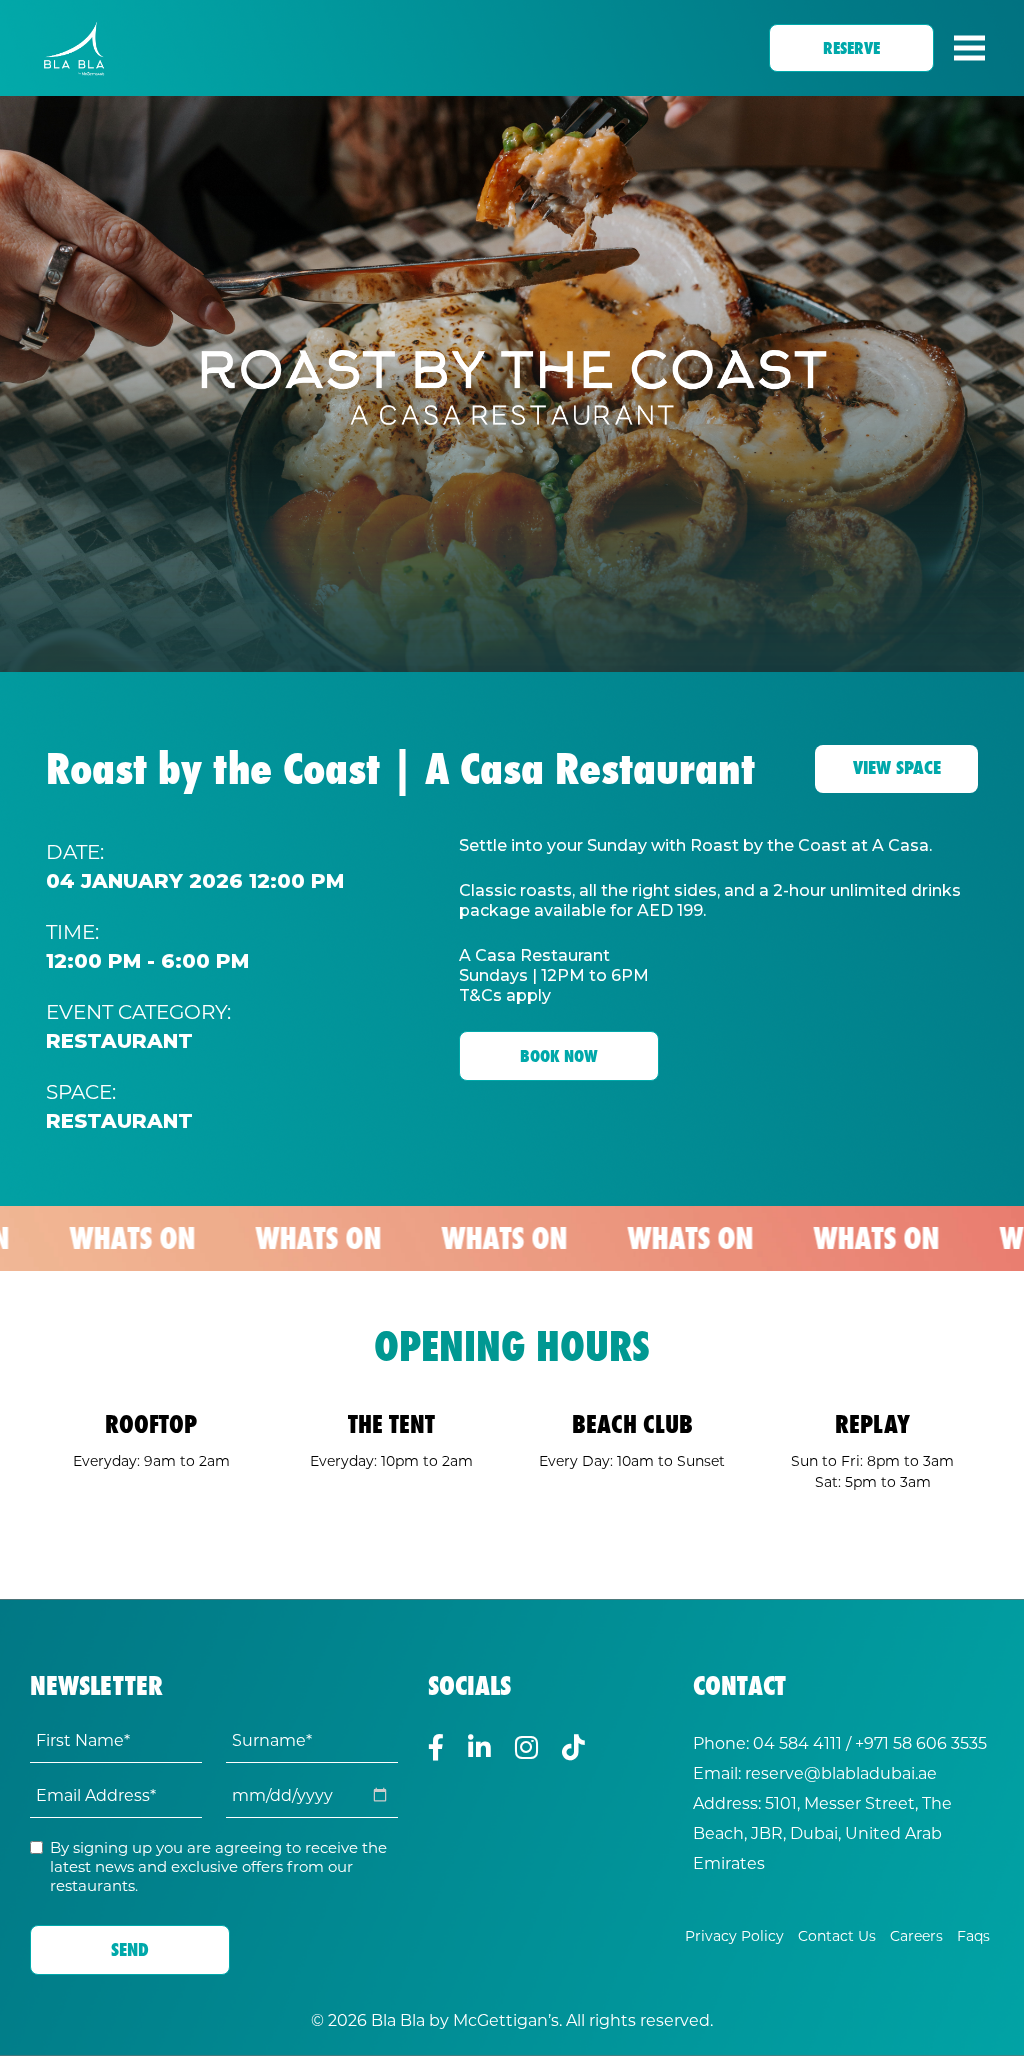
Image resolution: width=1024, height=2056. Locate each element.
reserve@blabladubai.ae (841, 1772)
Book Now (559, 1056)
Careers (916, 1935)
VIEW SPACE (897, 767)
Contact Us (837, 1935)
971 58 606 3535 (925, 1742)
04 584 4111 (797, 1742)
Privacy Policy (734, 1935)
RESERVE (851, 48)
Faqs (973, 1935)
